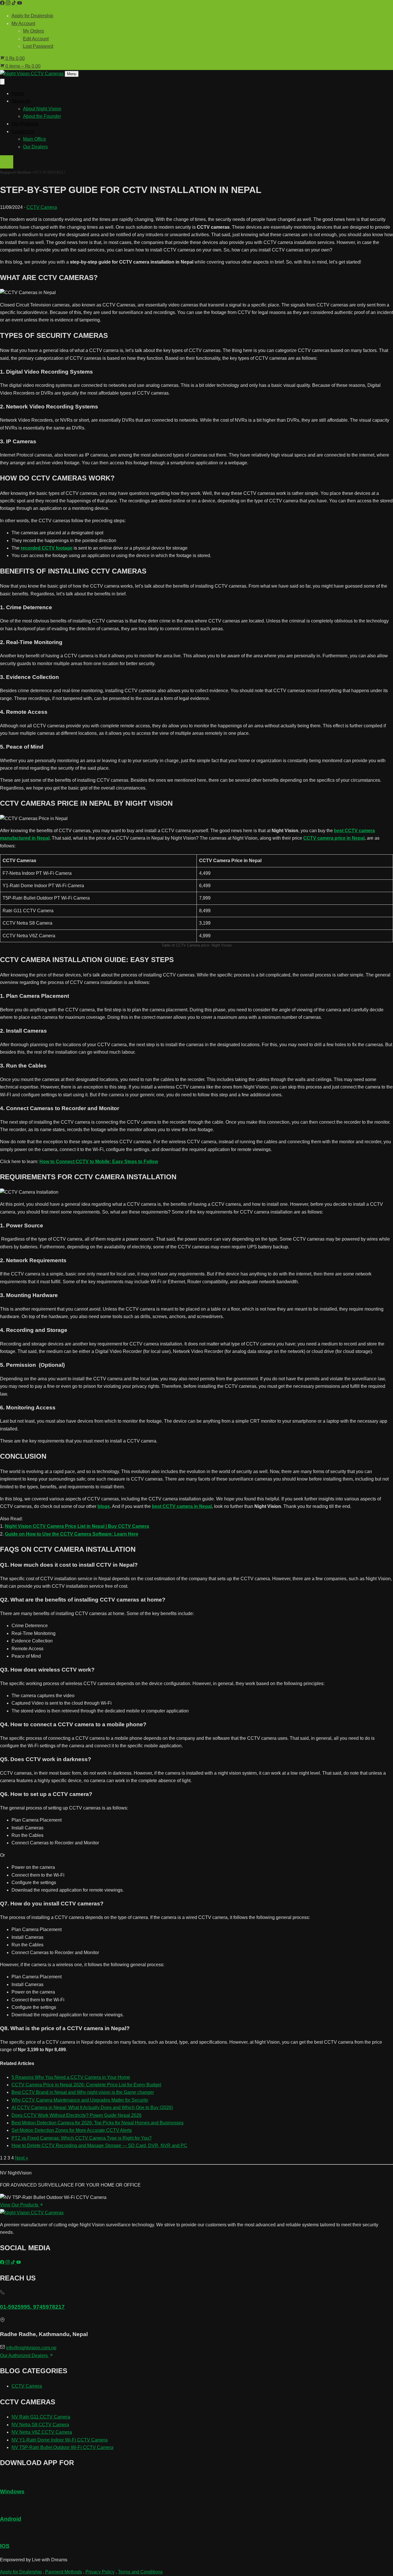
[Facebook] (3, 4)
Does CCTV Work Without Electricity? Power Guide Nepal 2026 (77, 2115)
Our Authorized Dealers (24, 2356)
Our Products (25, 124)
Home (18, 93)
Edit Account (36, 39)
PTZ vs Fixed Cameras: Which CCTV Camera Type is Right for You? (82, 2138)
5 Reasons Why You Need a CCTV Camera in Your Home (71, 2077)
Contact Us (23, 131)
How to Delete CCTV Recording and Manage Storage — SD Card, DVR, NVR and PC (99, 2146)
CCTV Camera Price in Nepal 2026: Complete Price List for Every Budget (86, 2085)
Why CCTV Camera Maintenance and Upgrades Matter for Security (80, 2100)
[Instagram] (9, 4)
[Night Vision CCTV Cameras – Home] (32, 74)
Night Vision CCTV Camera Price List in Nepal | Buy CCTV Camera (77, 1526)
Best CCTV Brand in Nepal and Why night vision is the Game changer (83, 2092)
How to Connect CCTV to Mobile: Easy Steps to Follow (99, 1162)
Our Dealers (35, 147)
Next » (22, 2158)
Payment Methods (64, 2572)
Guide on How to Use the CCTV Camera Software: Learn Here (72, 1534)
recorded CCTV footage (47, 548)
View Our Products (20, 2205)
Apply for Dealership (32, 16)
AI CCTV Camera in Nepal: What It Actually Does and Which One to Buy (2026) (92, 2107)
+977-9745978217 (49, 172)
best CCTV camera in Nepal (182, 1506)
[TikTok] (14, 4)
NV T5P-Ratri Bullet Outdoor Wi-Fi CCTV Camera (62, 2447)
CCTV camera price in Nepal (334, 838)
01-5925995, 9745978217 (32, 2307)
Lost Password (38, 46)
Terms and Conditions (140, 2572)
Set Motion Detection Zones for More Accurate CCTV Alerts (72, 2130)
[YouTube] (20, 4)
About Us (21, 101)
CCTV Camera (42, 207)
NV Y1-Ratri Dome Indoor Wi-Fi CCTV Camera (60, 2440)
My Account (23, 23)
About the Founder (42, 116)
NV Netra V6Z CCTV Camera (42, 2432)
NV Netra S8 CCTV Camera (40, 2425)
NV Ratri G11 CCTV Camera (41, 2417)
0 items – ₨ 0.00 (22, 66)
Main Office (35, 139)
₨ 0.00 (15, 58)
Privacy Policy (100, 2572)
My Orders (34, 31)
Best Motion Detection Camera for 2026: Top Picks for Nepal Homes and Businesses (98, 2123)
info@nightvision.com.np (31, 2348)
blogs (104, 1506)
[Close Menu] (2, 82)
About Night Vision (42, 109)
